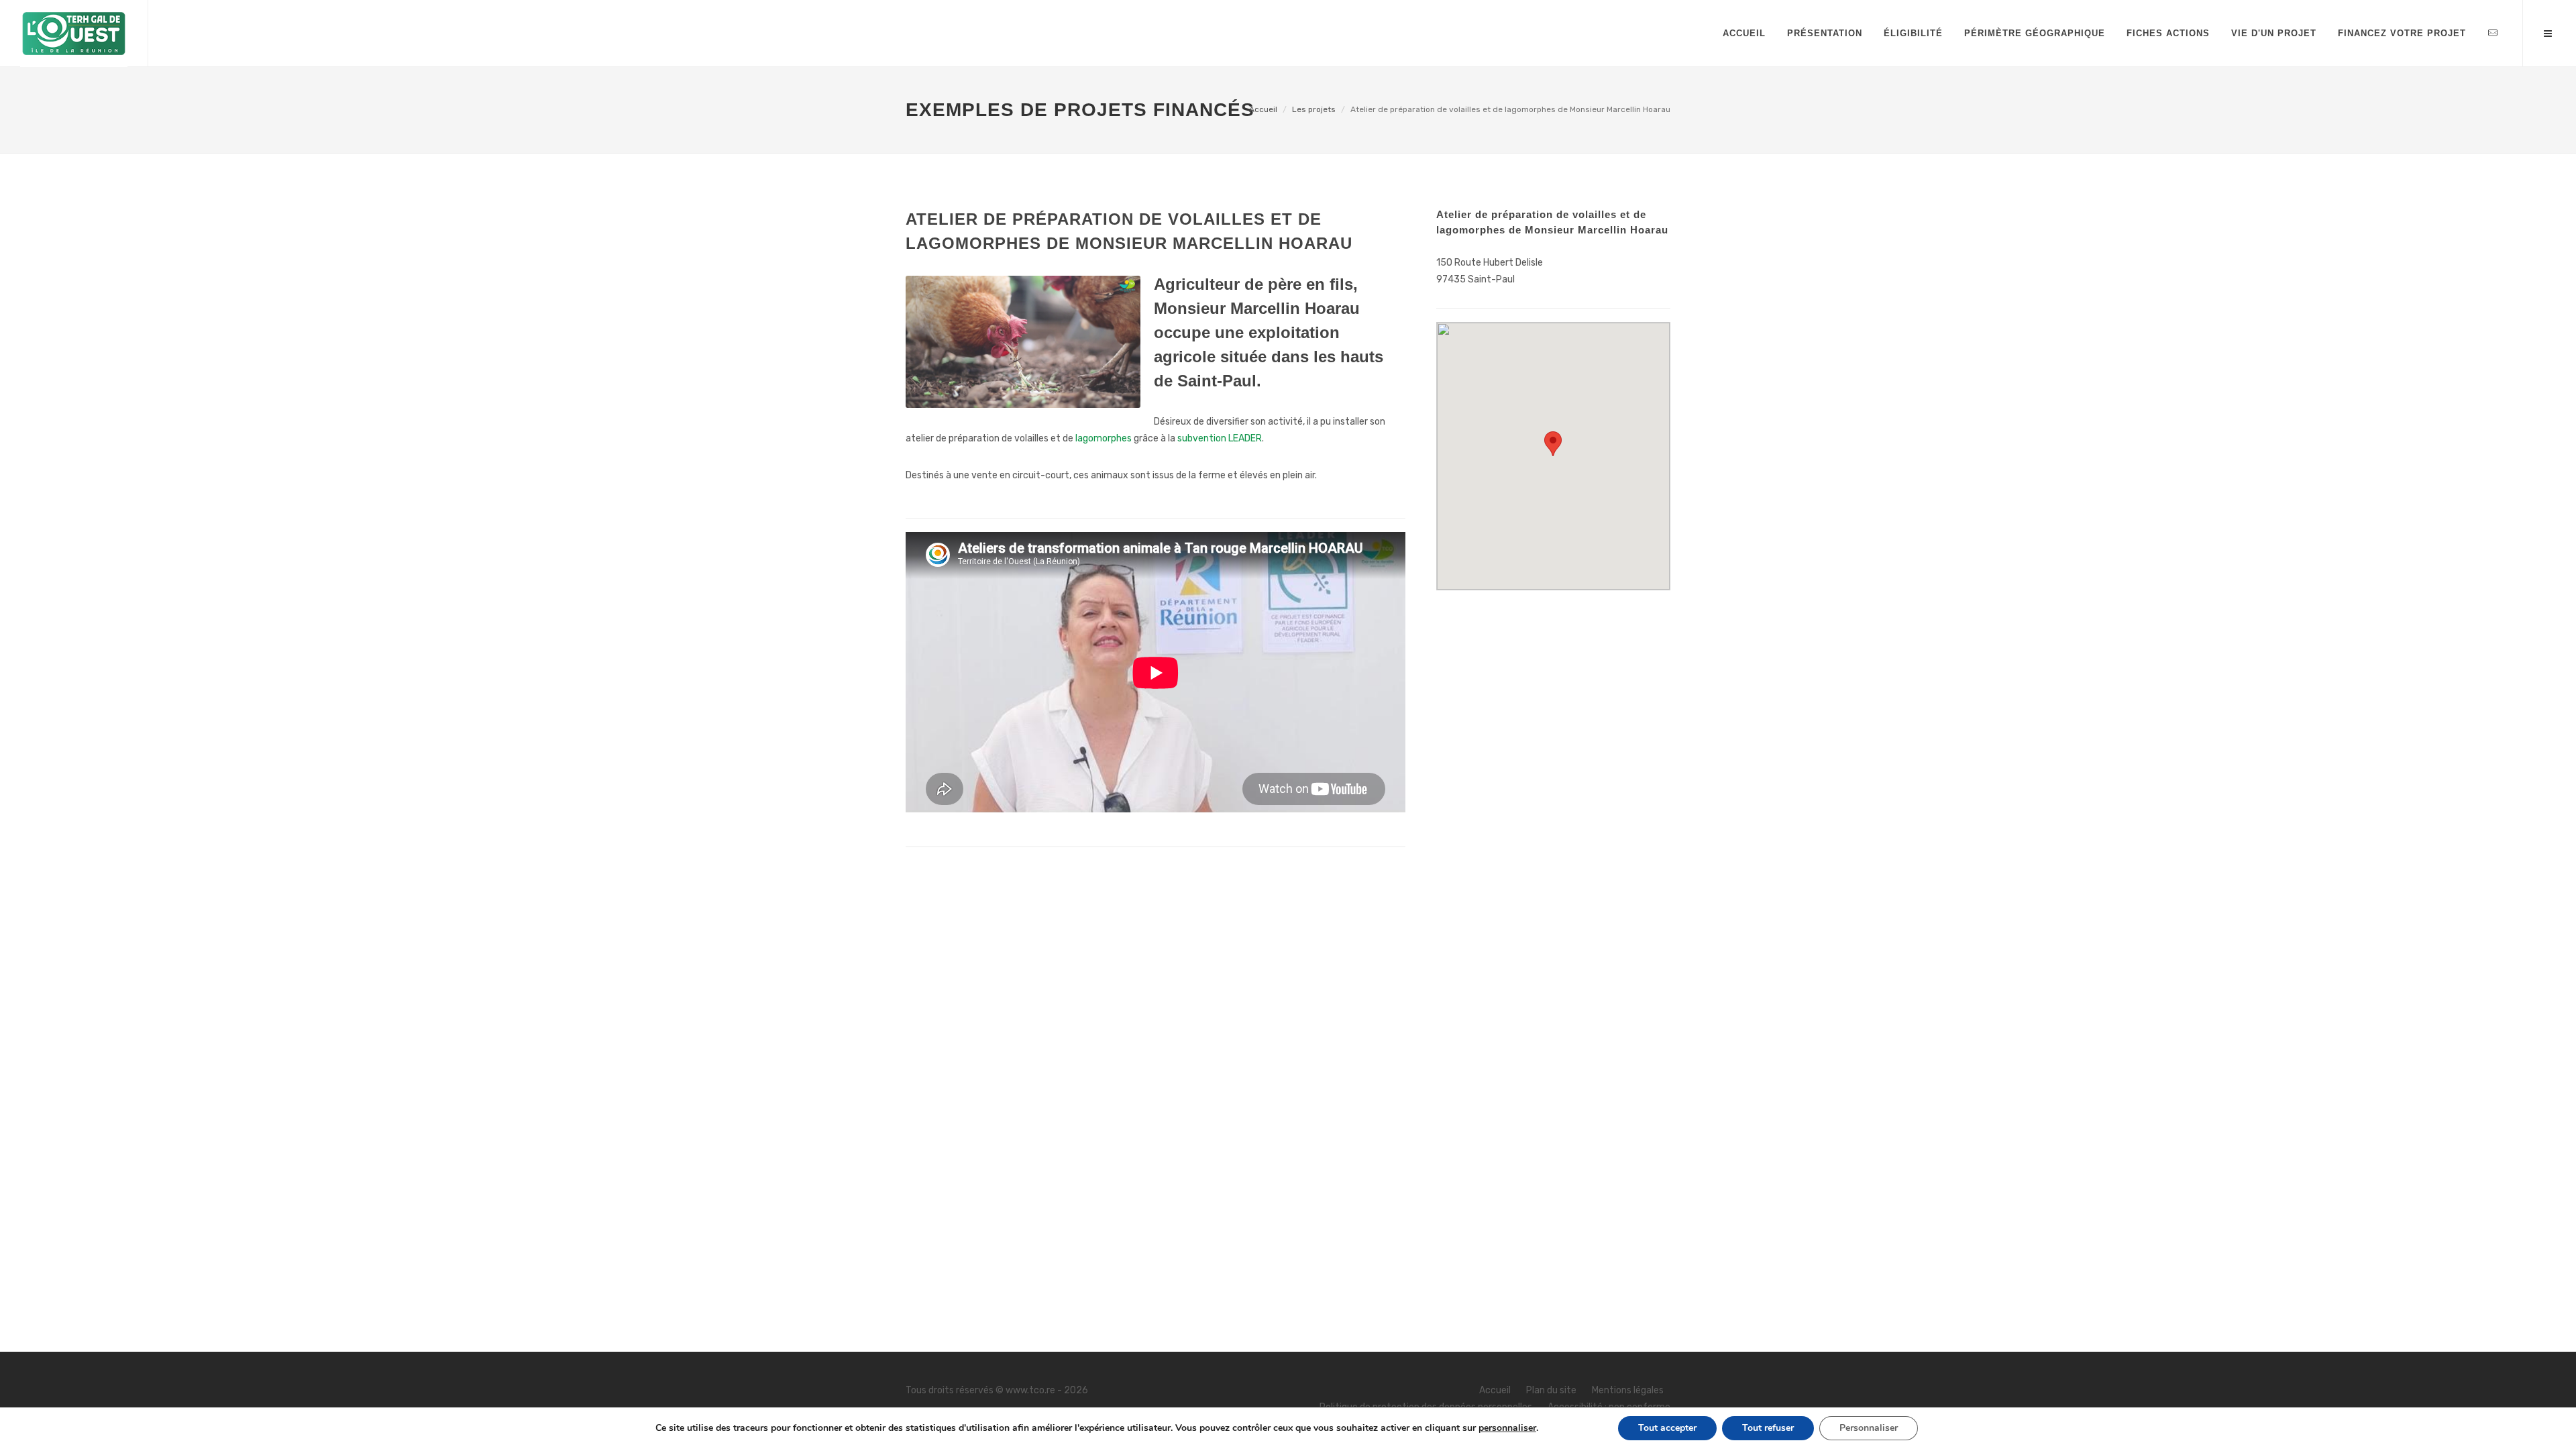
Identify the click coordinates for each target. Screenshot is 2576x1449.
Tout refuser (1768, 1428)
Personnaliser (1869, 1428)
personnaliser (1507, 1428)
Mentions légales (1628, 1390)
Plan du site (1551, 1390)
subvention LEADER (1220, 438)
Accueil (1263, 109)
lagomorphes (1104, 438)
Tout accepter (1667, 1428)
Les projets (1314, 109)
